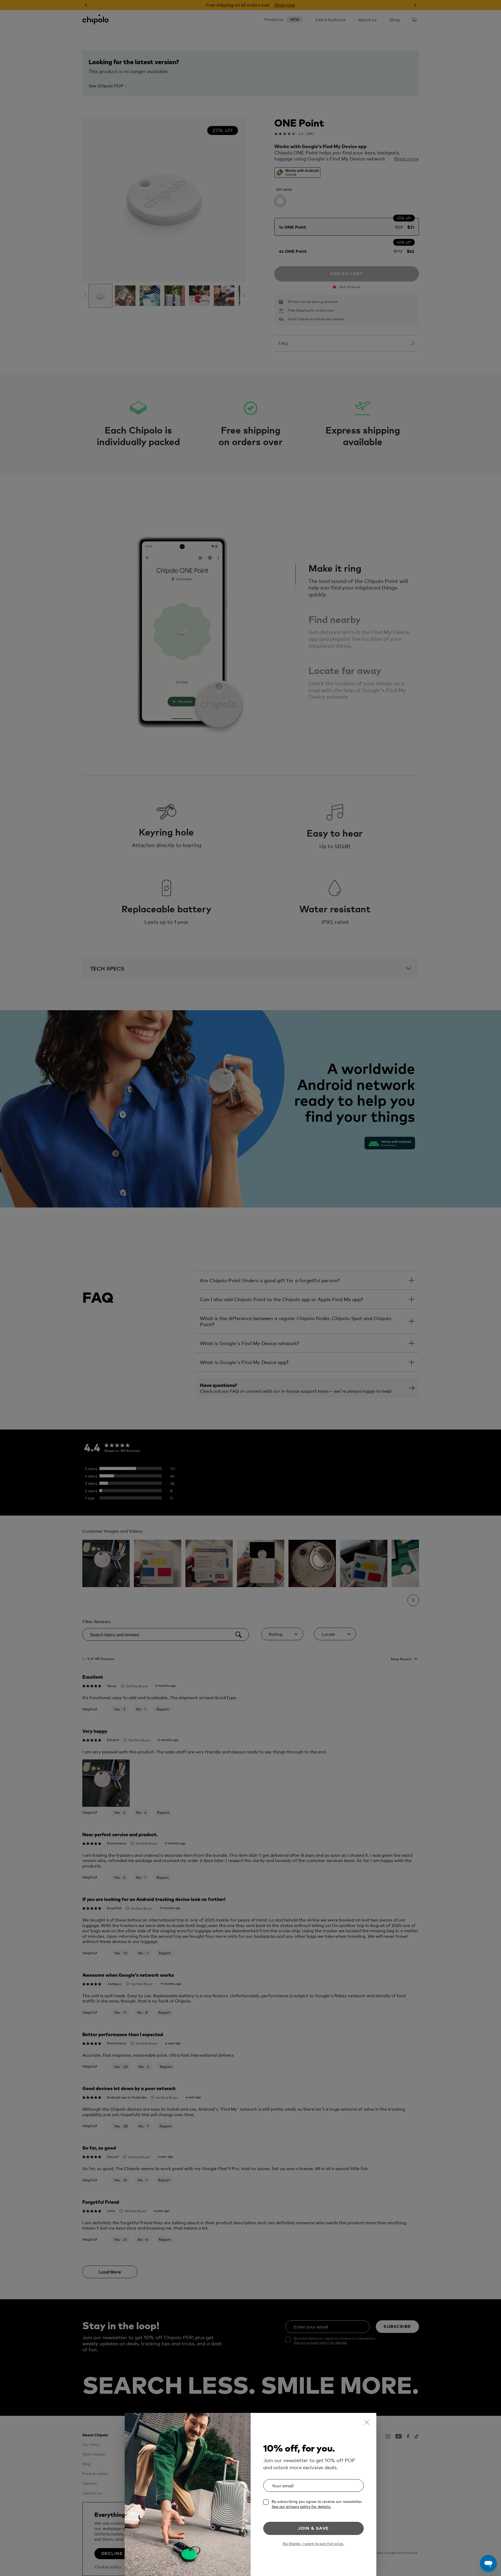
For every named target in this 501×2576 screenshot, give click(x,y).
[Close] (367, 2422)
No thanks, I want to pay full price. (313, 2544)
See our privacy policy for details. (301, 2506)
